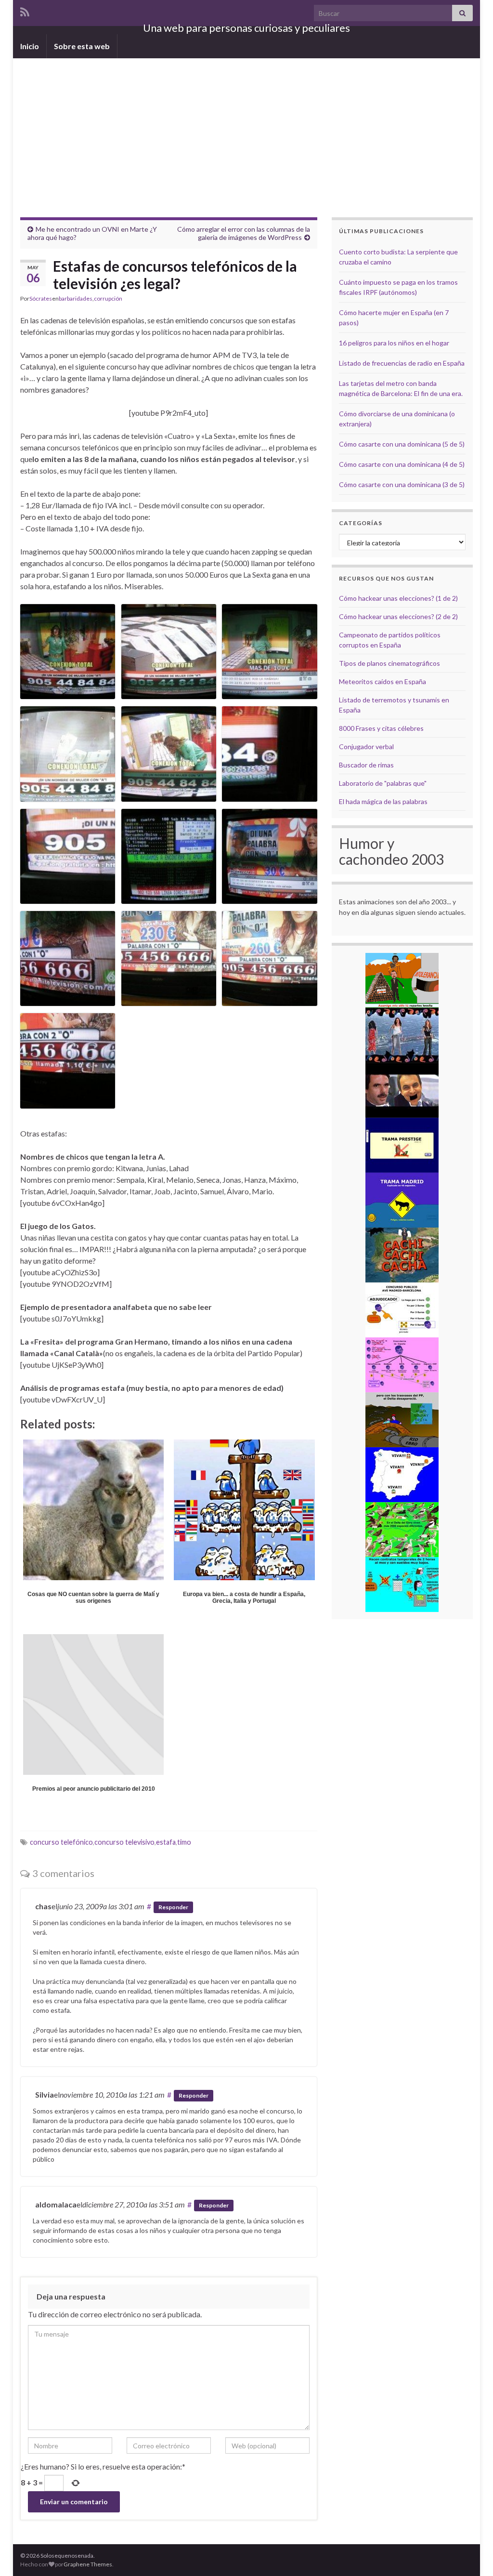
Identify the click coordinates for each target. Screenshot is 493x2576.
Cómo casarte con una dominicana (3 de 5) (402, 484)
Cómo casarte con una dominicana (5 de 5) (402, 444)
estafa (166, 1842)
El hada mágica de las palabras (383, 801)
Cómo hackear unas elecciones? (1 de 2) (398, 598)
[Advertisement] (246, 131)
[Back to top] (471, 2554)
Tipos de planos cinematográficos (389, 663)
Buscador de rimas (366, 765)
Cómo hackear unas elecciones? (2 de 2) (398, 616)
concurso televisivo (124, 1842)
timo (184, 1842)
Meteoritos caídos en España (383, 681)
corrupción (108, 298)
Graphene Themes (88, 2564)
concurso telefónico (61, 1842)
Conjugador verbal (366, 746)
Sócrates (41, 298)
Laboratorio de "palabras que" (383, 783)
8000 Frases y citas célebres (381, 728)
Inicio (30, 46)
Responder (173, 1907)
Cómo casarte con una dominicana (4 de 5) (402, 464)
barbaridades (76, 298)
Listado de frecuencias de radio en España (402, 363)
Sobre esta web (82, 46)
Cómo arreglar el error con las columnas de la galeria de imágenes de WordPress (244, 233)
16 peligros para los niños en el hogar (394, 343)
